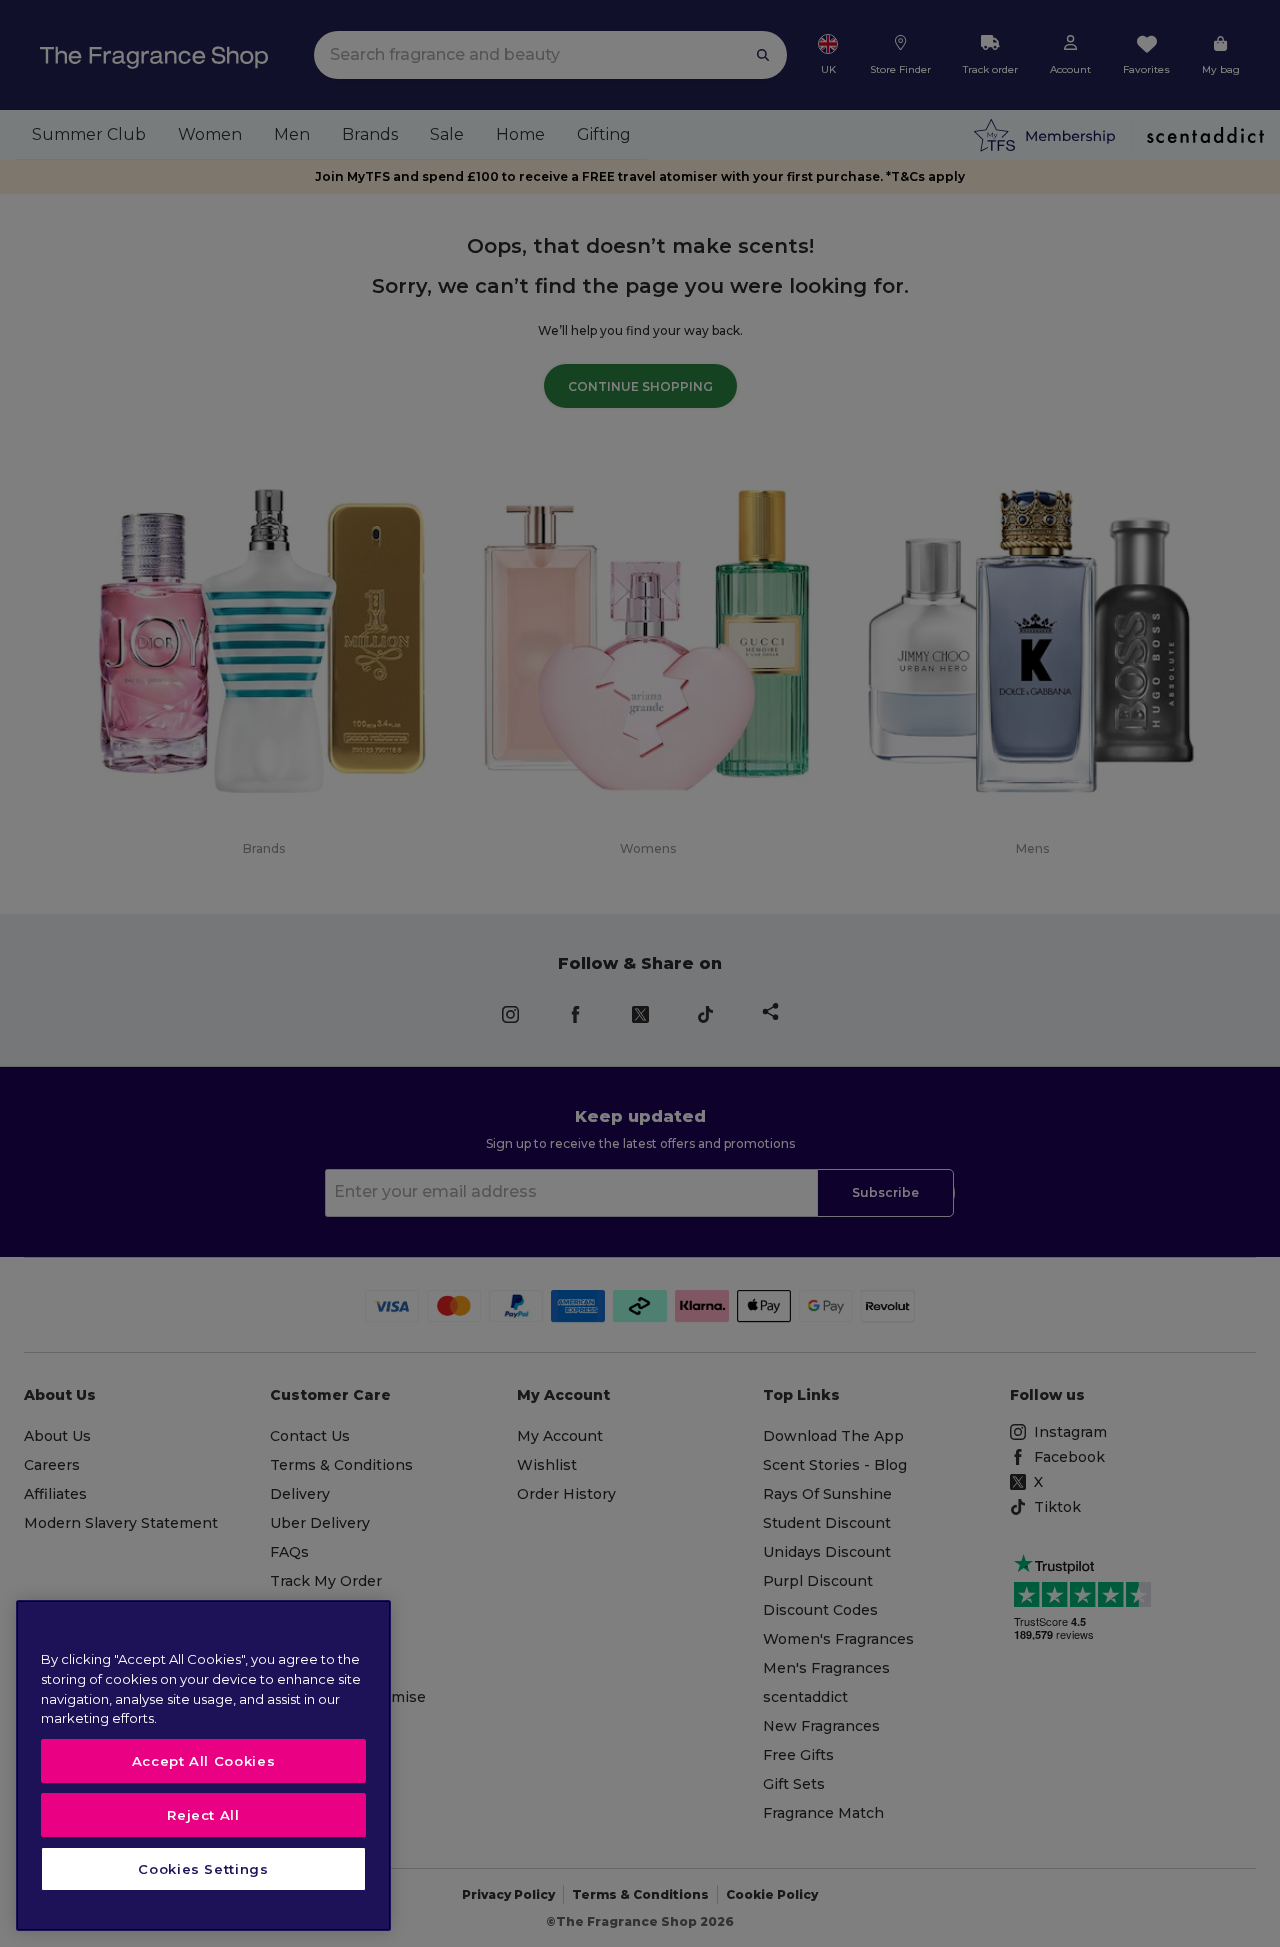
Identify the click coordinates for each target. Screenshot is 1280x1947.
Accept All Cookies (204, 1761)
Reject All (203, 1815)
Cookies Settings (203, 1869)
